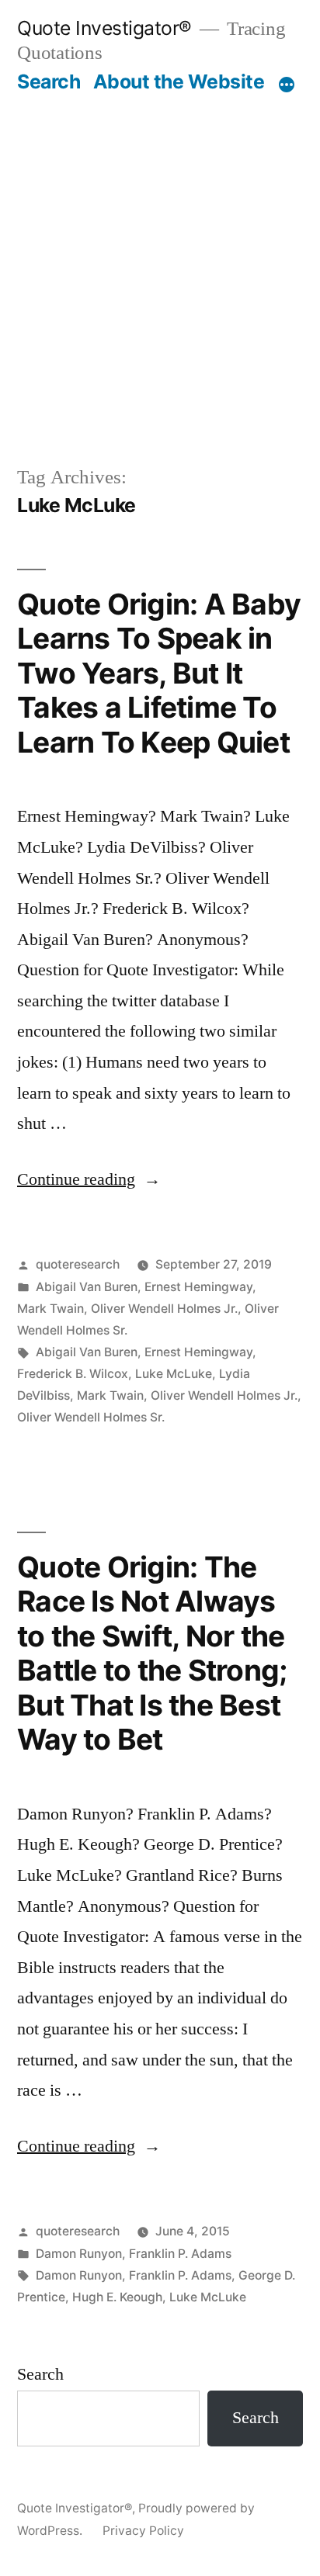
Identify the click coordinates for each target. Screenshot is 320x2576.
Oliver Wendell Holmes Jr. (164, 1309)
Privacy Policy (143, 2531)
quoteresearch (78, 1264)
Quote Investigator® (104, 28)
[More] (287, 85)
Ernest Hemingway (198, 1287)
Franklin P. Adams (180, 2254)
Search (49, 81)
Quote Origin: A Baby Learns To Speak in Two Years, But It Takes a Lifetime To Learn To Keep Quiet (159, 673)
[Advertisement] (160, 261)
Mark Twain (50, 1309)
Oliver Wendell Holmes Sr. (91, 1417)
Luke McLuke (174, 1374)
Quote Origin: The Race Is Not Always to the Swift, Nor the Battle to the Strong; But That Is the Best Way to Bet (152, 1653)
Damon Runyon (79, 2254)
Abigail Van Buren (87, 1287)
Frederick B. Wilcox (73, 1374)
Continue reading (89, 1179)
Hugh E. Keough (117, 2297)
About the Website (179, 81)
